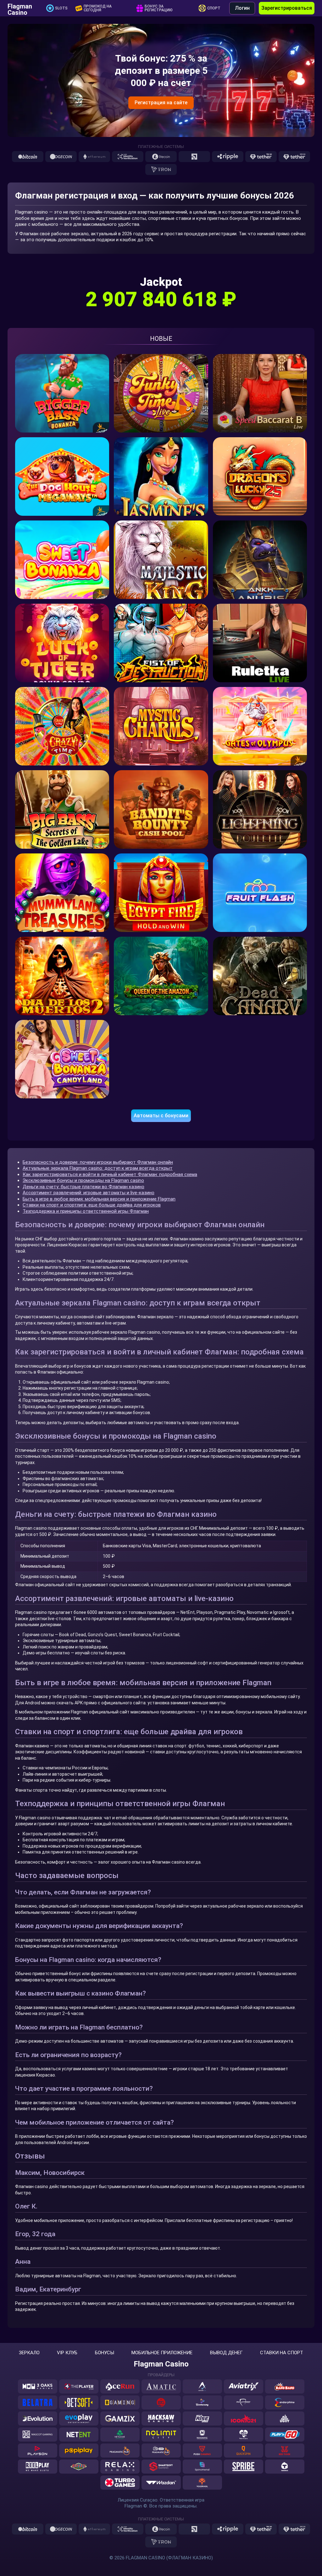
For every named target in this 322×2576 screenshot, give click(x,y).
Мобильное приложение (162, 2353)
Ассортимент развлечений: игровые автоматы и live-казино (89, 1193)
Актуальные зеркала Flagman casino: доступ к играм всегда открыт (98, 1168)
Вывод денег (226, 2353)
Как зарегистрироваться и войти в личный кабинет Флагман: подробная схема (110, 1174)
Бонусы (105, 2353)
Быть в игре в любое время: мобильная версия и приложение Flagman (99, 1199)
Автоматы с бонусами (161, 1116)
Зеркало (29, 2353)
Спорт (214, 8)
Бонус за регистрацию (159, 8)
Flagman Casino (20, 8)
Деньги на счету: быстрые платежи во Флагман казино (83, 1187)
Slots (61, 8)
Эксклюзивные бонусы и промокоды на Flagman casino (83, 1180)
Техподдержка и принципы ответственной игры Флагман (86, 1211)
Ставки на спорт (282, 2353)
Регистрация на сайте (161, 103)
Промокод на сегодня (98, 8)
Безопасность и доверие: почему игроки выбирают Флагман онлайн (98, 1162)
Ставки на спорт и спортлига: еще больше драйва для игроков (92, 1205)
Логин (242, 8)
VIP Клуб (67, 2353)
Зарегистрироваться (287, 8)
